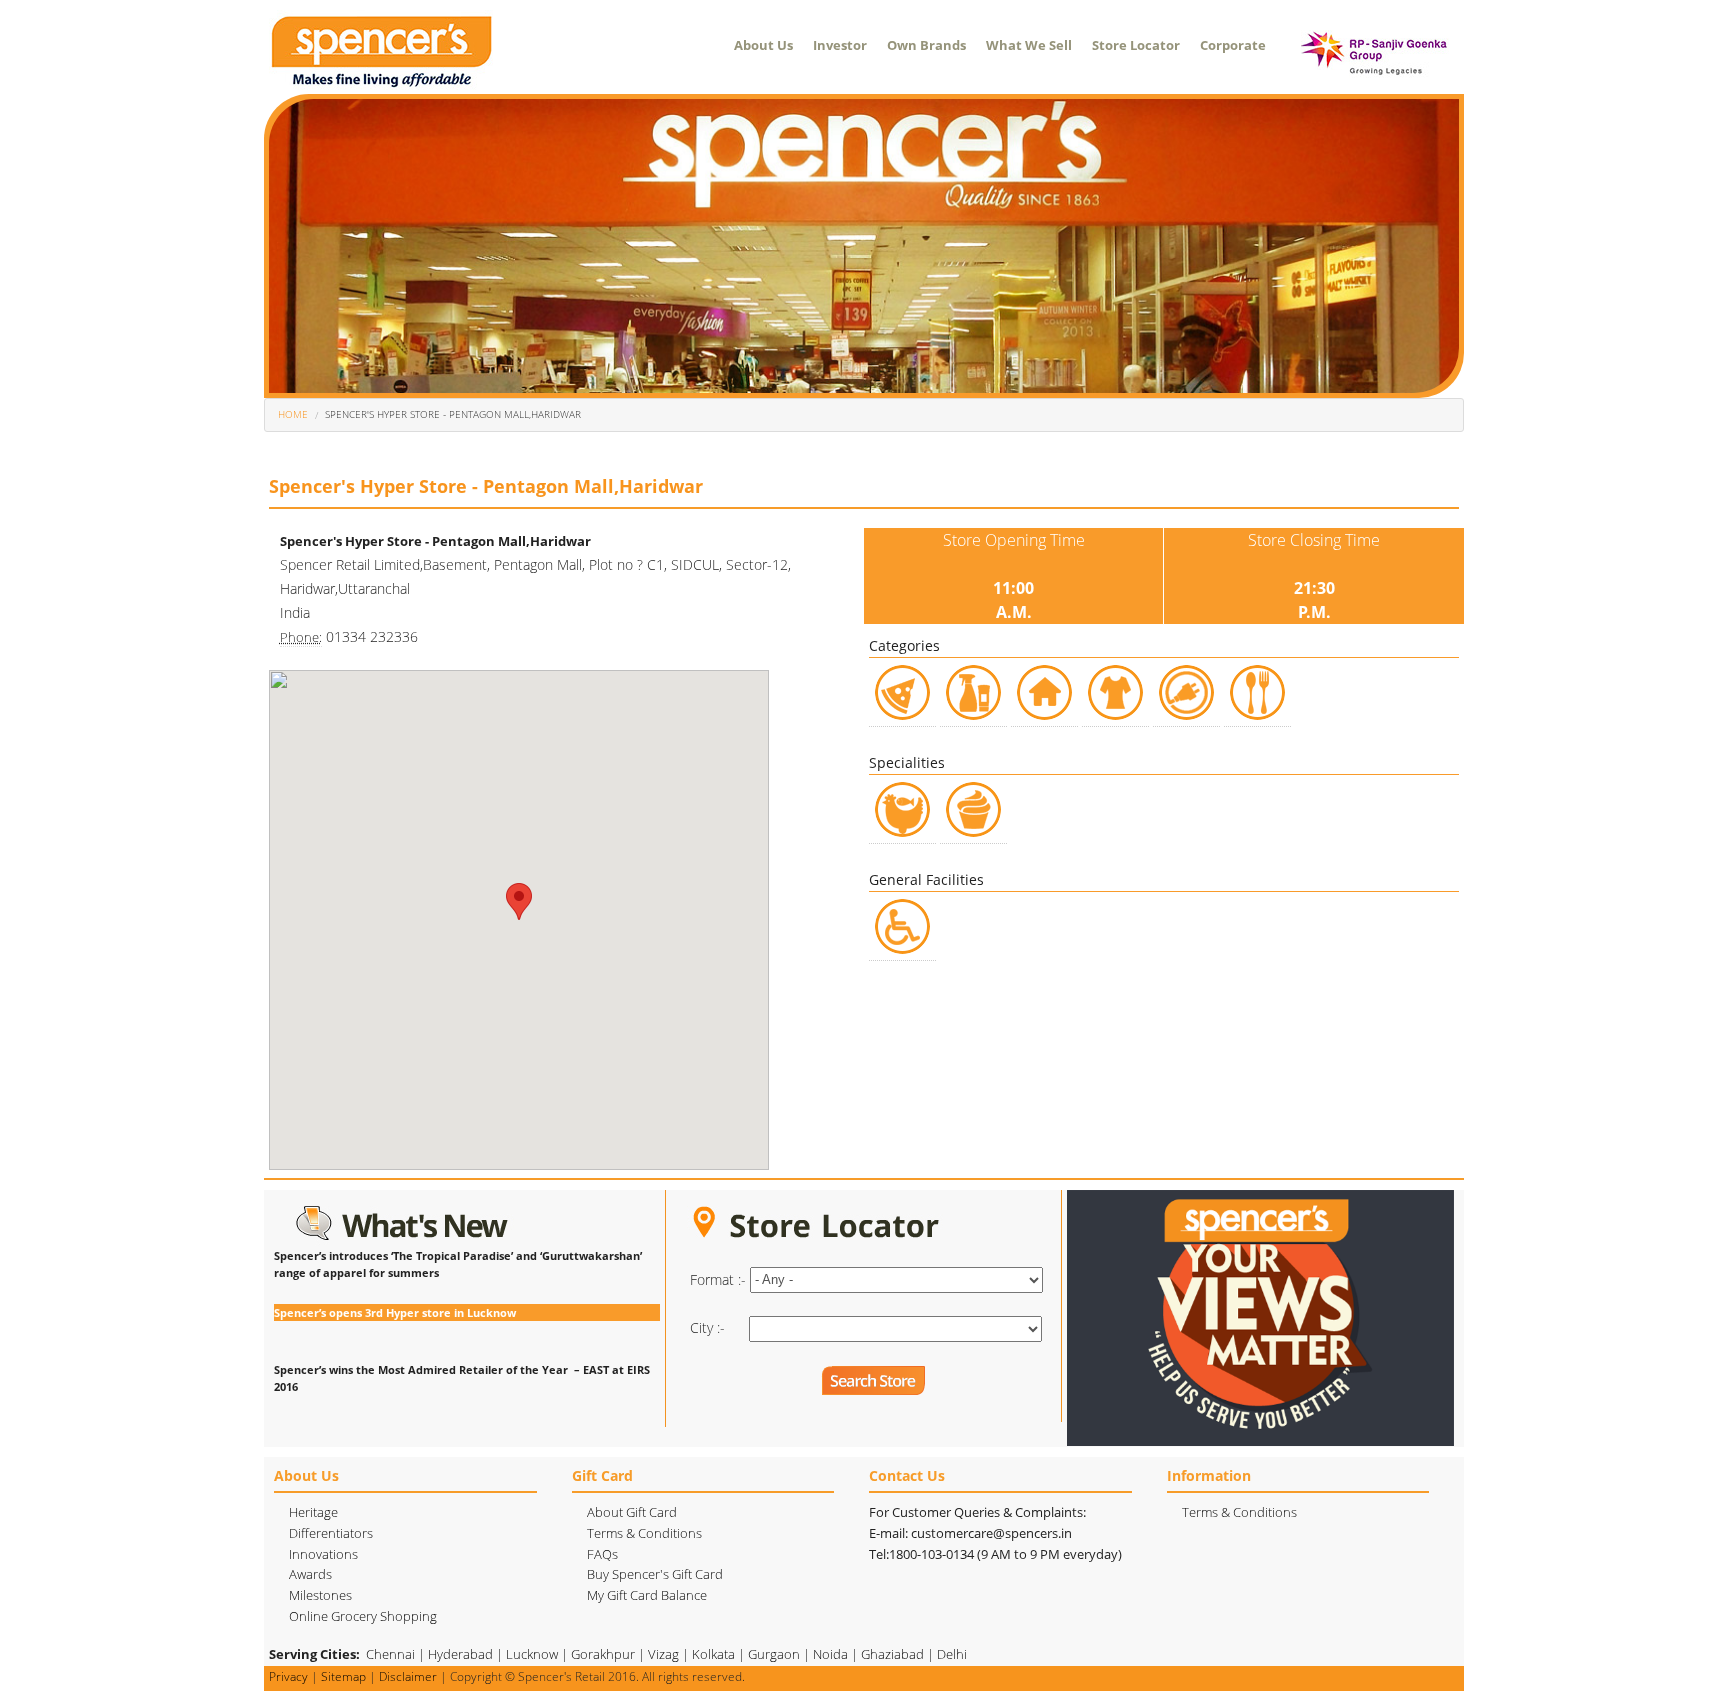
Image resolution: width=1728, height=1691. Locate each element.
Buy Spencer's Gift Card (655, 1574)
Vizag (663, 1654)
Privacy (288, 1676)
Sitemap (343, 1676)
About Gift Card (632, 1512)
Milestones (320, 1595)
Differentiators (331, 1533)
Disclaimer (408, 1676)
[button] (519, 901)
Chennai (390, 1654)
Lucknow (532, 1654)
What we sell (1029, 45)
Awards (310, 1574)
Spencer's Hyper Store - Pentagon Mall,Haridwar (453, 414)
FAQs (602, 1554)
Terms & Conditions (644, 1533)
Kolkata (713, 1654)
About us (763, 45)
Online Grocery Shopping (363, 1616)
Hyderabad (460, 1654)
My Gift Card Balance (647, 1595)
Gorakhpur (603, 1654)
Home (293, 414)
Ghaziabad (892, 1654)
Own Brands (926, 45)
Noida (830, 1654)
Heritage (313, 1512)
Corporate (1233, 45)
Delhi (952, 1654)
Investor (840, 45)
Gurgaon (774, 1654)
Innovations (323, 1554)
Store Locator (1136, 45)
